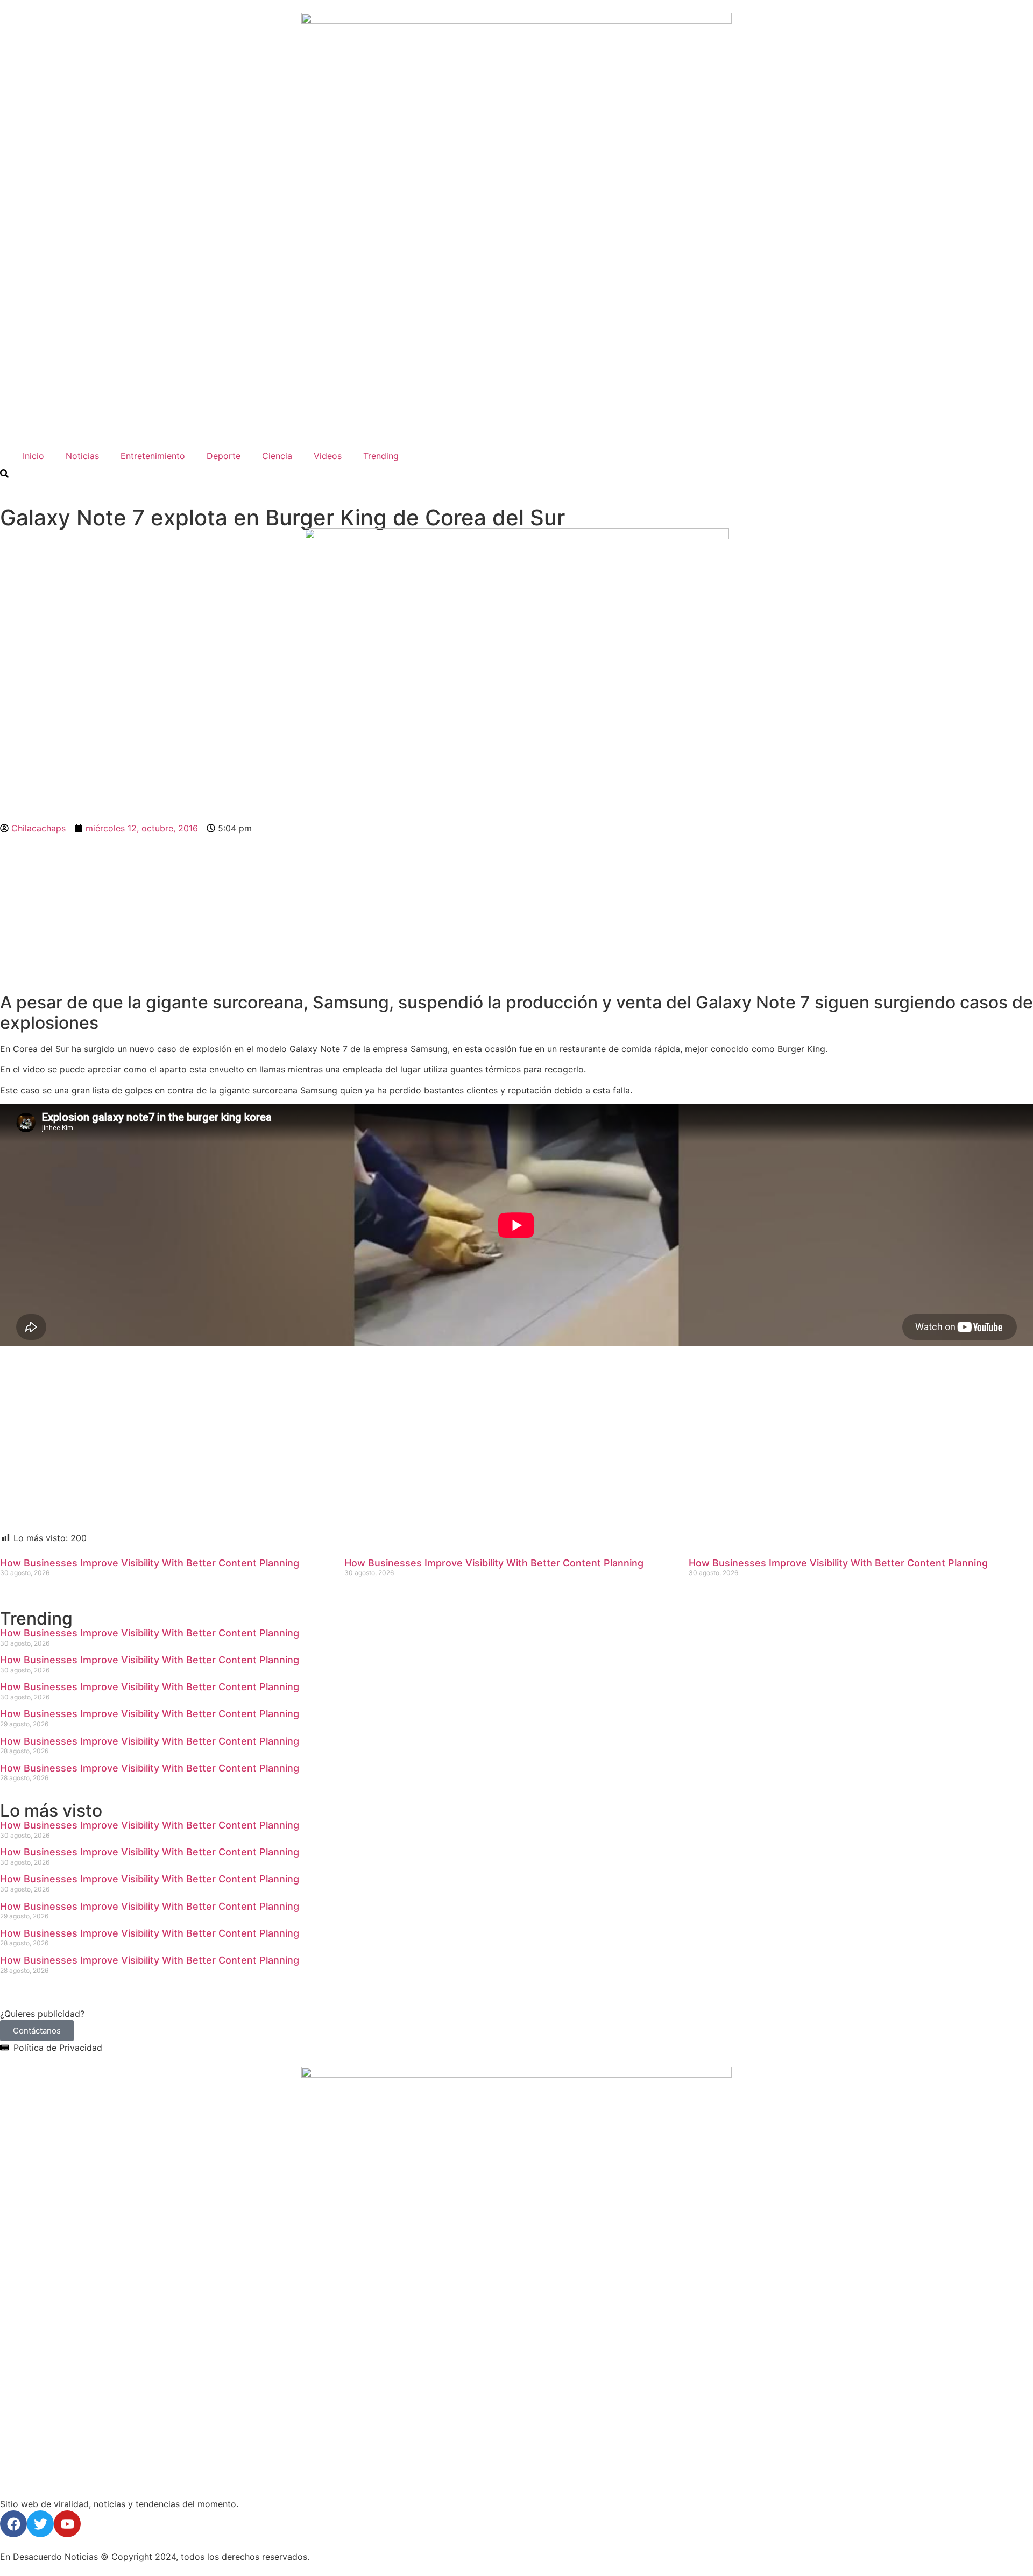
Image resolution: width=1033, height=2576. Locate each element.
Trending (381, 456)
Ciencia (277, 456)
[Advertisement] (516, 913)
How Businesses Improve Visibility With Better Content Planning (150, 1563)
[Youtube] (67, 2524)
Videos (328, 456)
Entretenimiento (153, 456)
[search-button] (4, 474)
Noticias (82, 456)
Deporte (224, 456)
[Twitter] (40, 2524)
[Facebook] (13, 2524)
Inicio (31, 456)
